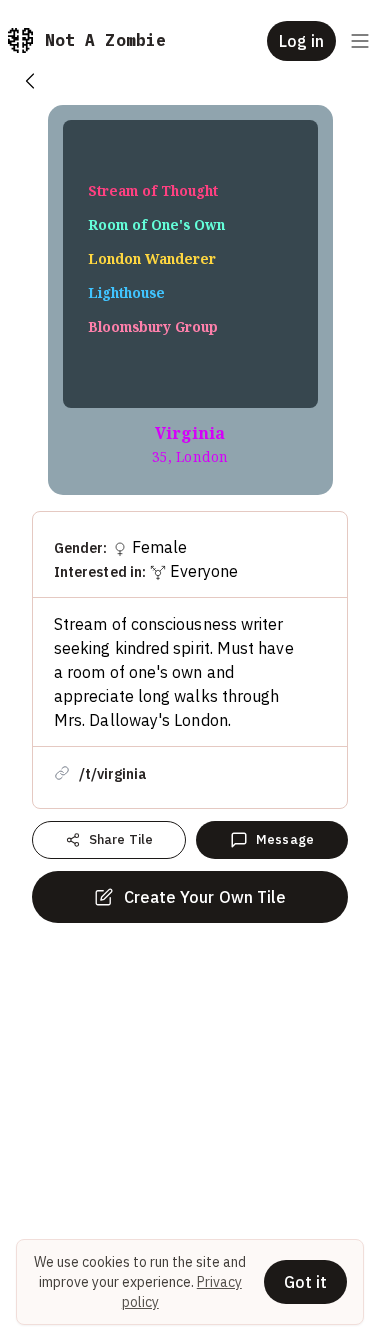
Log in (301, 41)
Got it (305, 1282)
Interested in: (100, 572)
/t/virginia (113, 774)
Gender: (81, 548)
